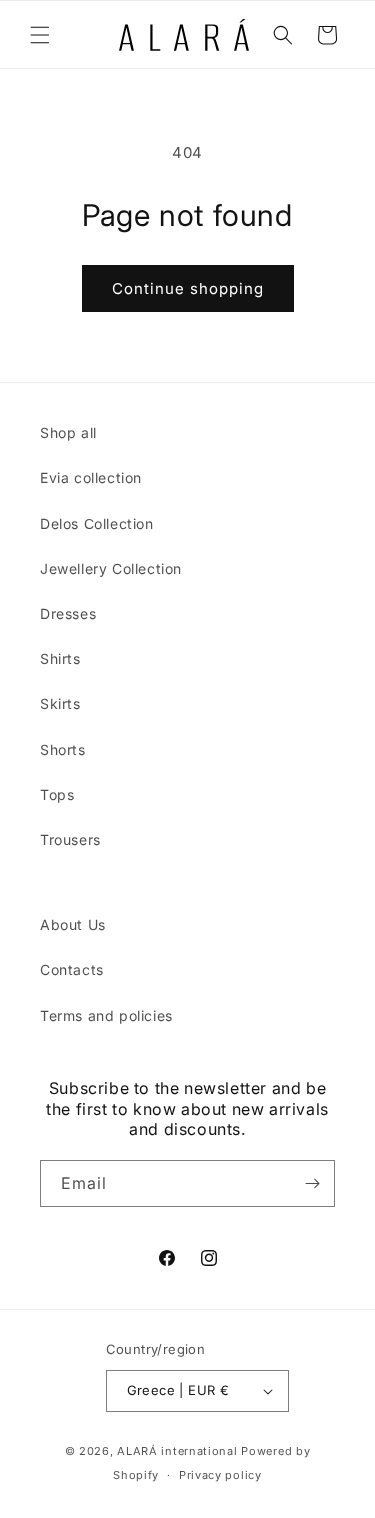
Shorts (63, 749)
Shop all (68, 432)
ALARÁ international (177, 1451)
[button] (40, 35)
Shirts (60, 658)
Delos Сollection (97, 523)
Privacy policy (220, 1475)
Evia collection (91, 477)
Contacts (72, 969)
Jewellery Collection (111, 568)
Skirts (60, 703)
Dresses (68, 613)
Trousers (70, 839)
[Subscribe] (312, 1183)
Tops (57, 794)
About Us (73, 924)
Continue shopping (188, 288)
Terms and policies (106, 1015)
